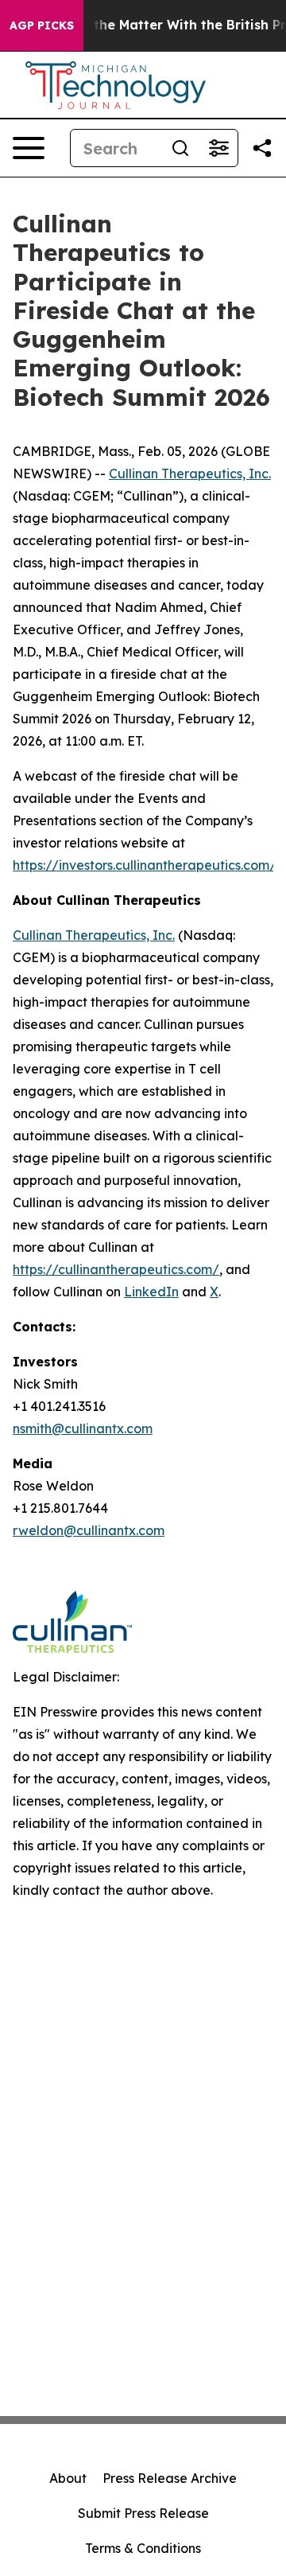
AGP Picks (42, 25)
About (68, 2478)
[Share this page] (262, 148)
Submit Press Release (143, 2513)
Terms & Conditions (143, 2548)
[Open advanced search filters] (218, 148)
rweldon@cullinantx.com (89, 1530)
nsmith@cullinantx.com (83, 1428)
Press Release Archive (170, 2478)
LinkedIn (151, 1292)
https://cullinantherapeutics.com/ (116, 1269)
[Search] (180, 148)
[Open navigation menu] (29, 148)
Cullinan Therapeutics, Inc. (190, 474)
